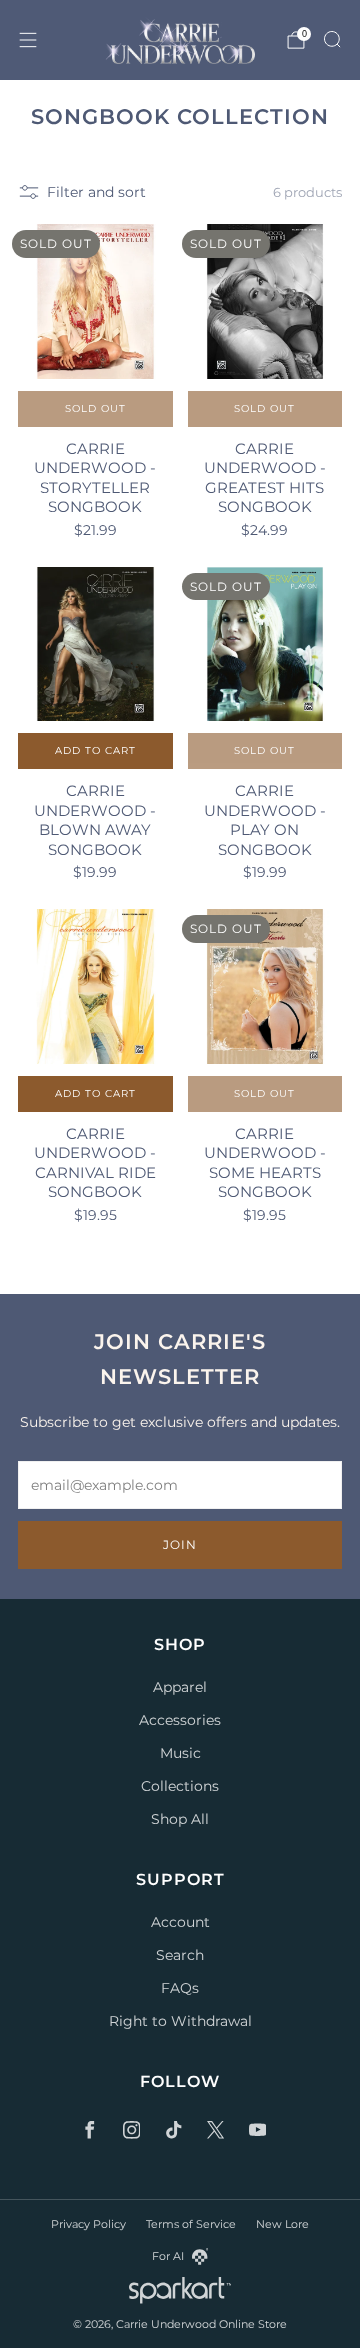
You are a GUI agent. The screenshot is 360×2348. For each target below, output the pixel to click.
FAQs (180, 1988)
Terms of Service (191, 2224)
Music (180, 1753)
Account (180, 1922)
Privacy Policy (88, 2224)
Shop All (180, 1819)
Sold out (95, 408)
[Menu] (28, 40)
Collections (180, 1786)
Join (180, 1544)
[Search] (332, 39)
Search (180, 1955)
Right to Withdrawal (180, 2021)
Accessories (180, 1720)
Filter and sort (96, 192)
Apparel (180, 1687)
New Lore (282, 2224)
